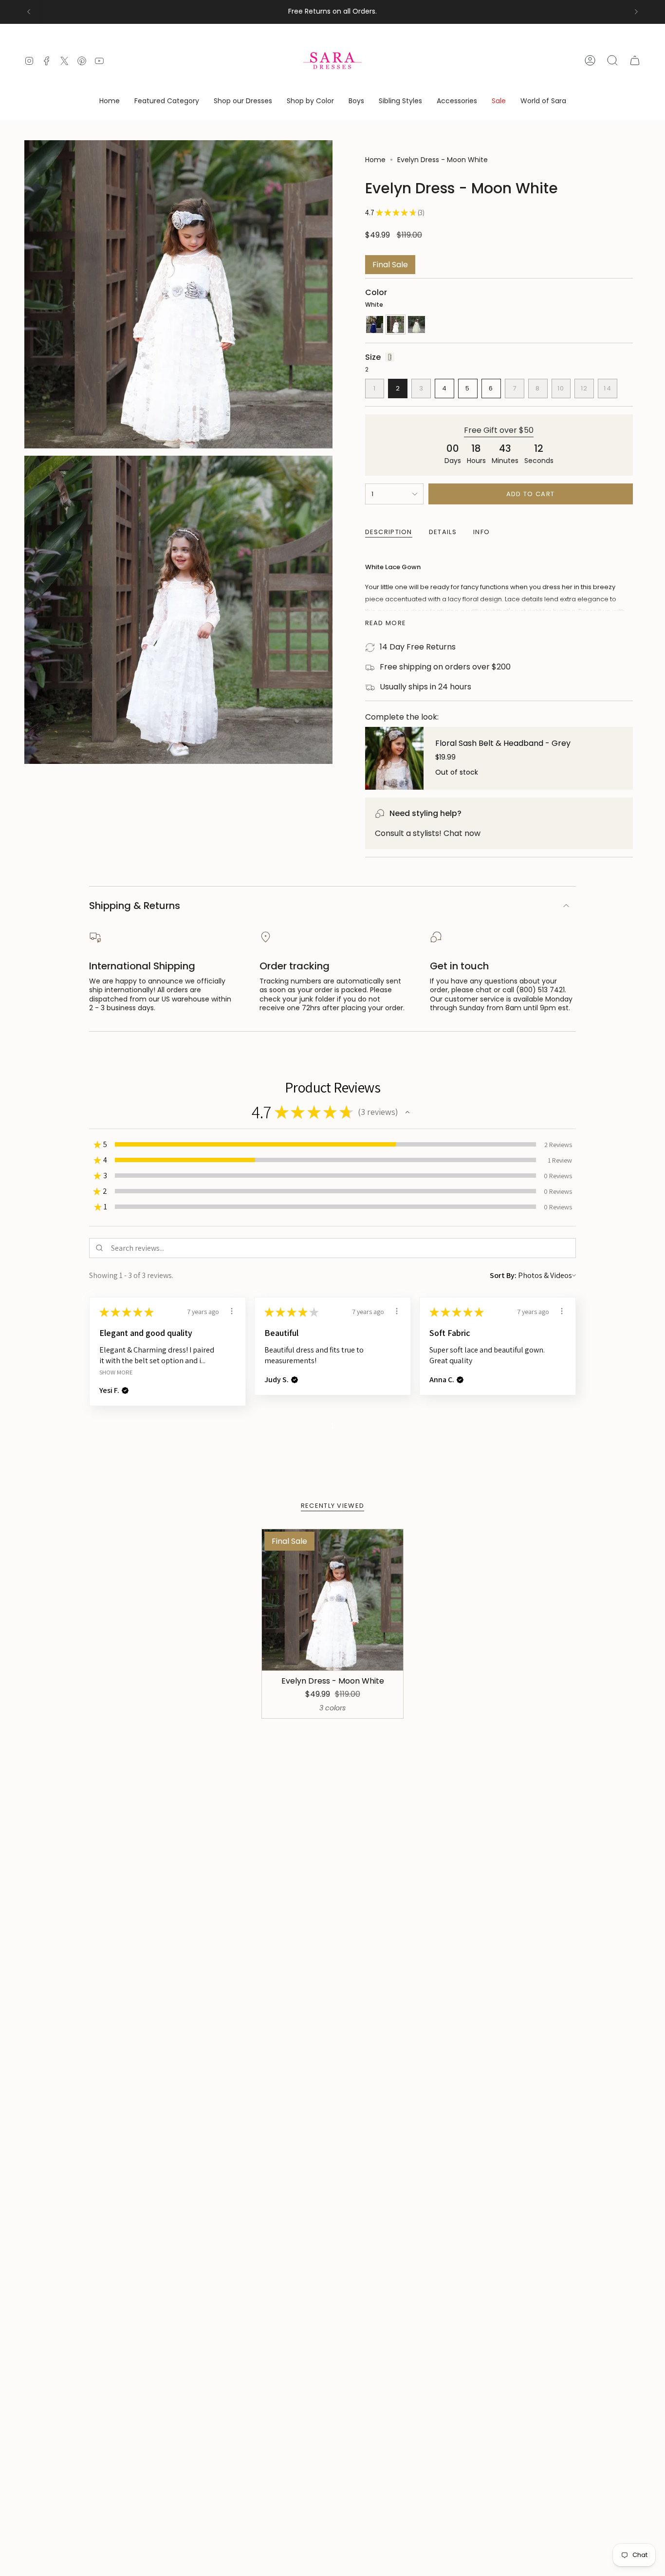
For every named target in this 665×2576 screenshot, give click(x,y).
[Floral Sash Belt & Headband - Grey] (394, 758)
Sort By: (503, 1275)
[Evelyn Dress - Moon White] (333, 1600)
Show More (116, 1372)
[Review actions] (232, 1311)
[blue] (375, 324)
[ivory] (416, 324)
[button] (167, 102)
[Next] (636, 12)
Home (375, 160)
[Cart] (635, 60)
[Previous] (29, 12)
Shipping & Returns (135, 906)
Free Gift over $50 (499, 430)
